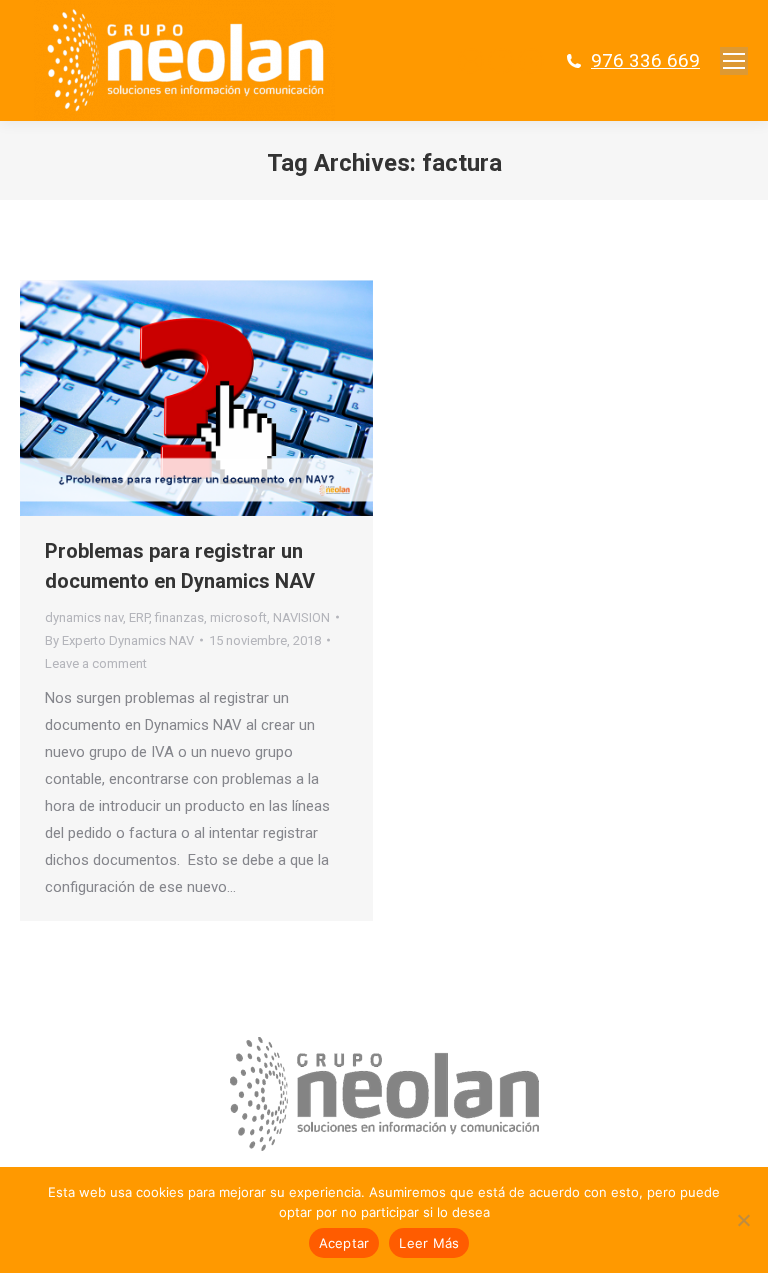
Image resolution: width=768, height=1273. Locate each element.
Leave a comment (96, 663)
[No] (743, 1220)
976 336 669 (645, 60)
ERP (139, 617)
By (119, 640)
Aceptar (344, 1243)
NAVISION (301, 617)
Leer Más (429, 1243)
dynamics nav (84, 617)
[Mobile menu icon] (734, 61)
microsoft (238, 617)
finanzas (179, 617)
